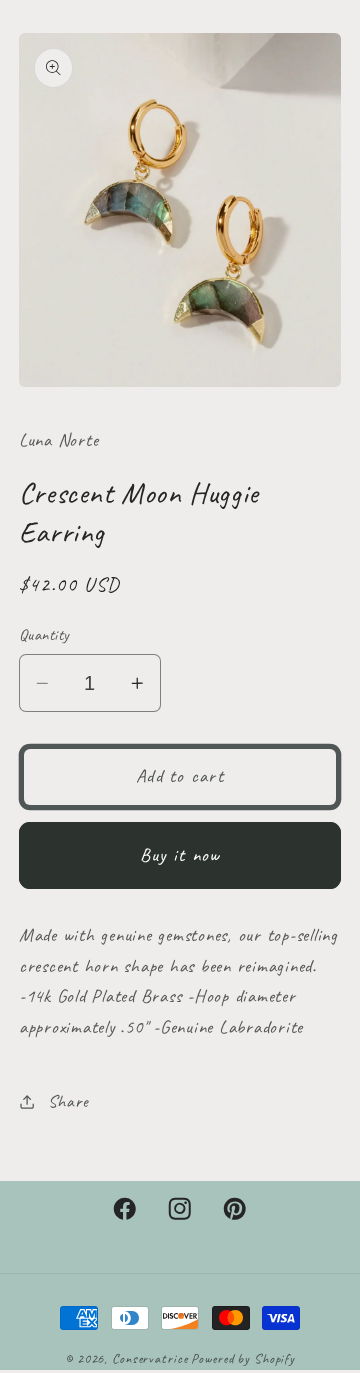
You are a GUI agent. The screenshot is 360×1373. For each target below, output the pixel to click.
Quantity (44, 634)
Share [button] (68, 1101)
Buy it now (180, 855)
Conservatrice (149, 1358)
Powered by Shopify (243, 1358)
